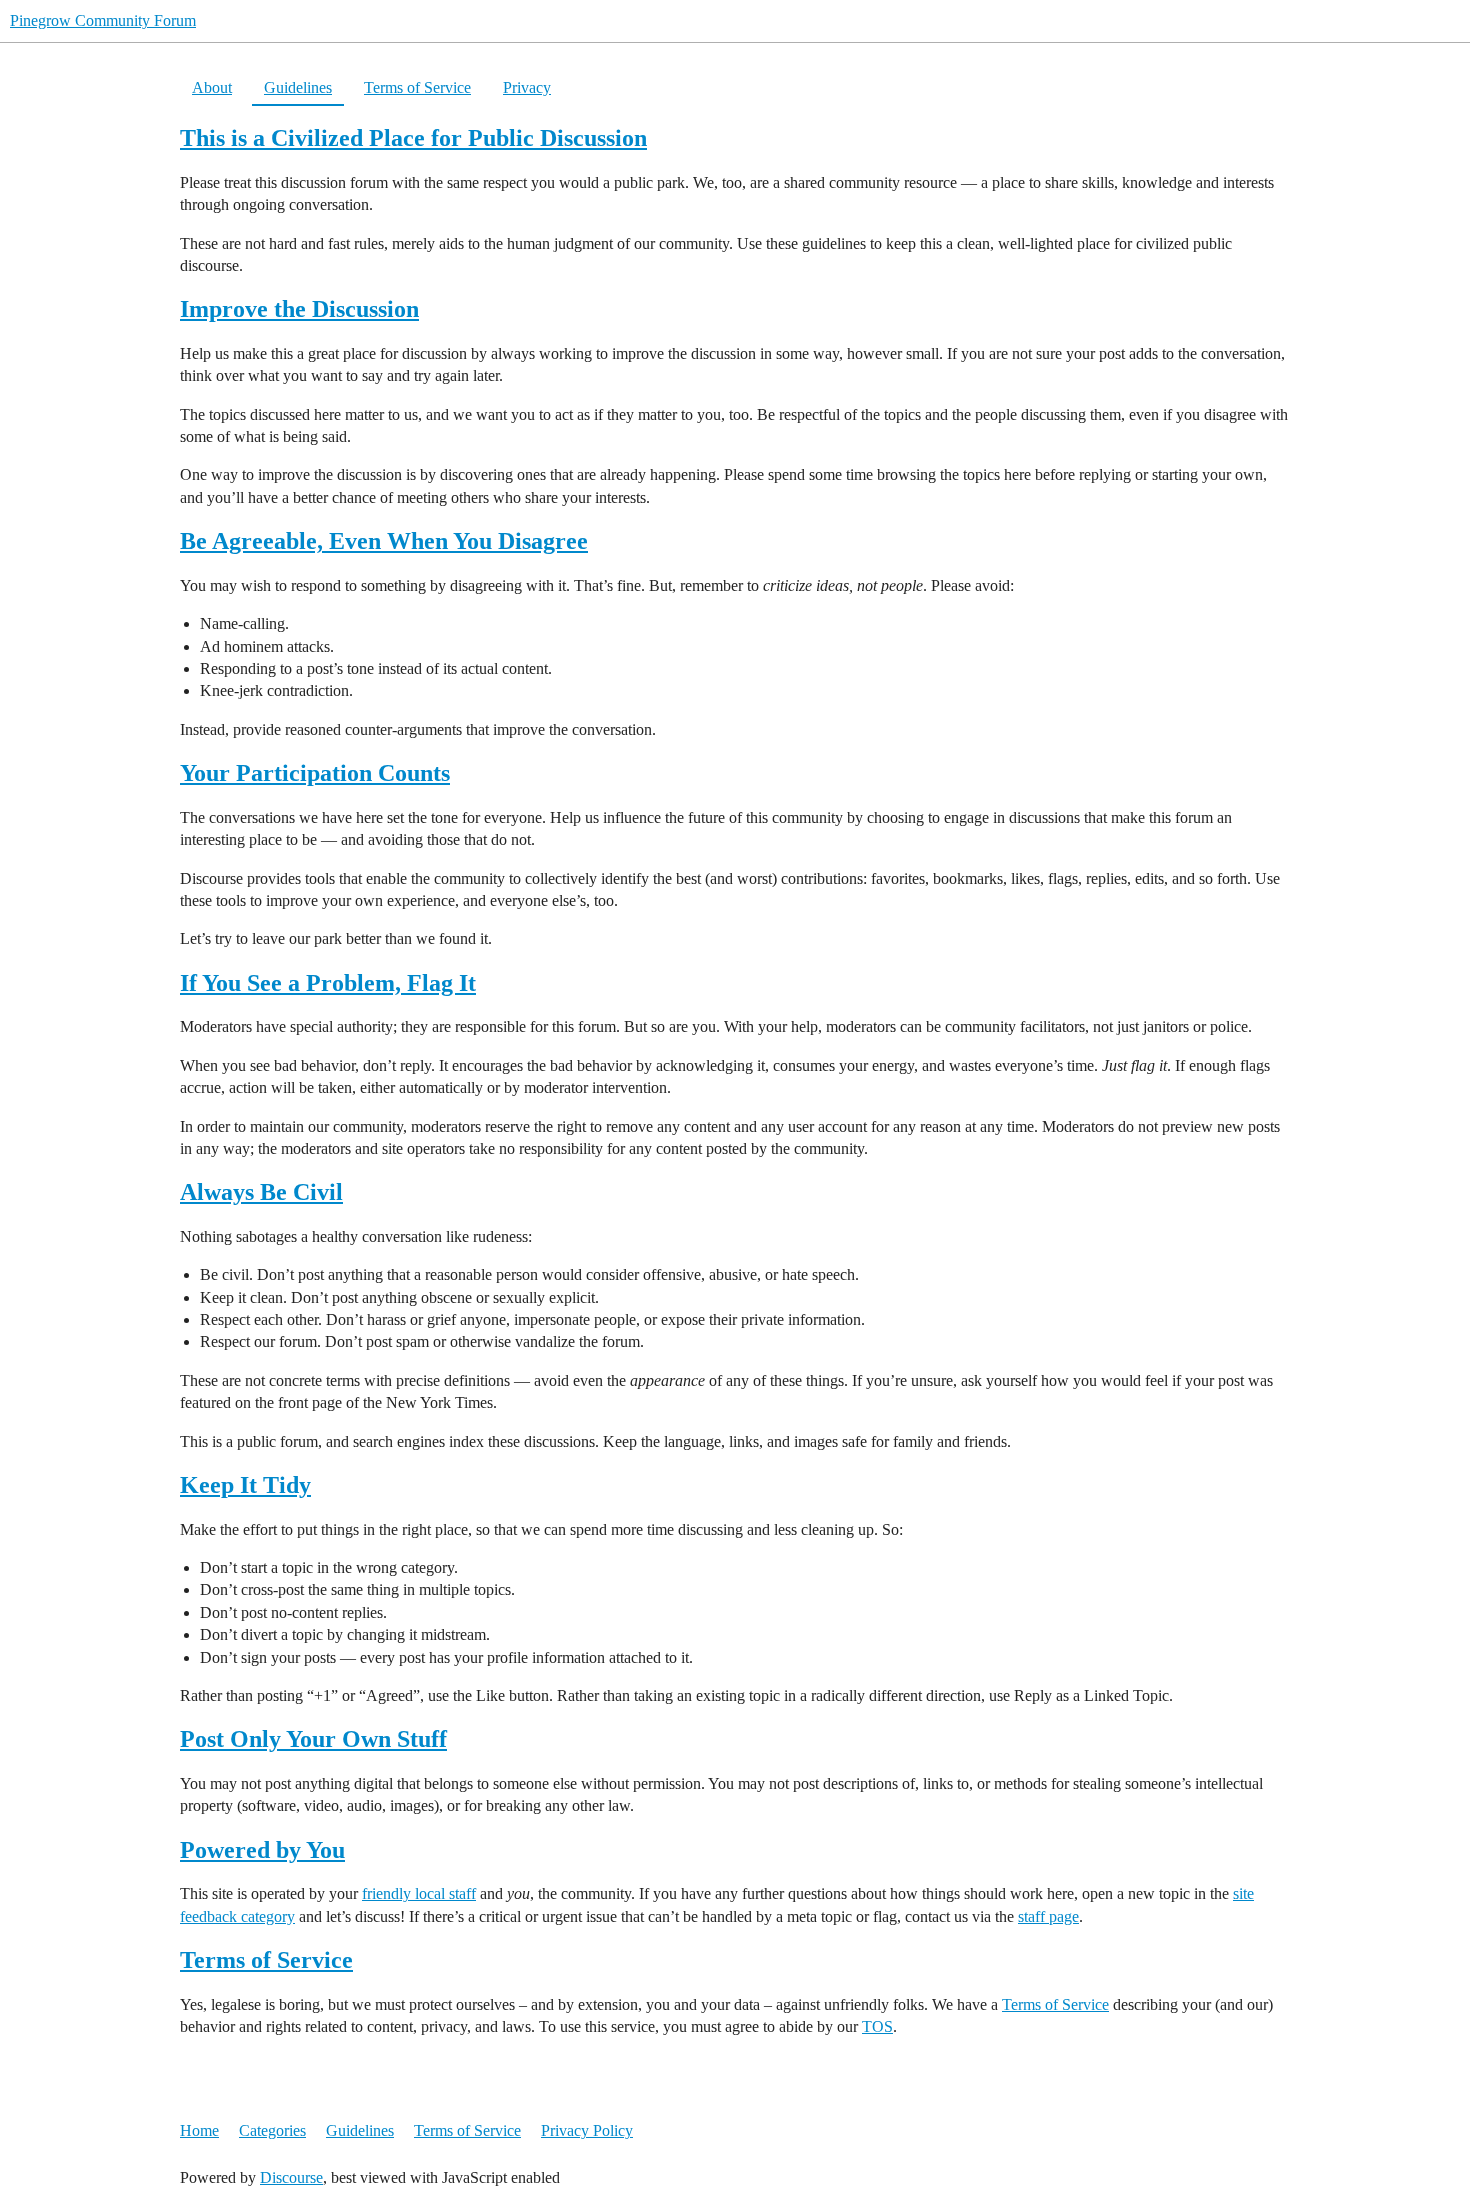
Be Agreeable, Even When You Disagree (384, 541)
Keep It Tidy (245, 1485)
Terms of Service (417, 87)
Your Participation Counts (315, 773)
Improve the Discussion (299, 309)
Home (199, 2130)
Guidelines (298, 87)
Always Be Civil (261, 1192)
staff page (1048, 1916)
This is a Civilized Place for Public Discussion (413, 138)
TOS (877, 2026)
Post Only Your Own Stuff (313, 1739)
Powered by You (262, 1850)
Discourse (291, 2177)
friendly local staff (419, 1893)
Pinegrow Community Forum (103, 20)
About (212, 87)
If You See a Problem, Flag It (328, 983)
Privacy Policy (587, 2130)
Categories (272, 2130)
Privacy (527, 87)
